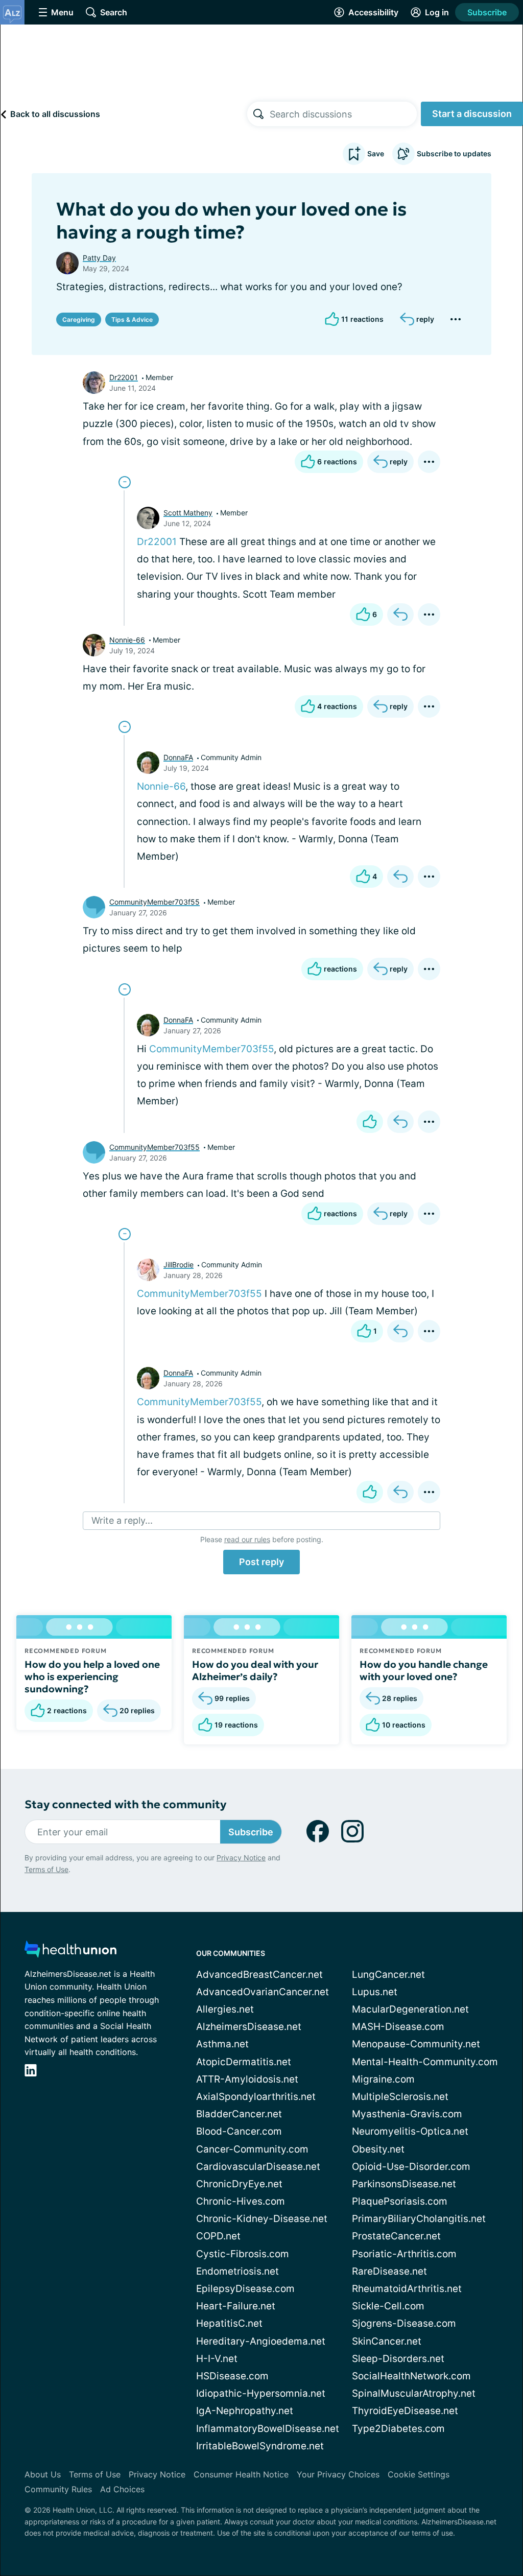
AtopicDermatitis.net (244, 2062)
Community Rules (58, 2489)
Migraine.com (383, 2079)
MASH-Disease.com (398, 2027)
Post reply (261, 1562)
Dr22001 (124, 377)
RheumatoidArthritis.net (407, 2289)
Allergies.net (225, 2009)
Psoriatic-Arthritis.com (404, 2254)
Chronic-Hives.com (241, 2201)
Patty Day (99, 258)
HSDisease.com (232, 2376)
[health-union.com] (70, 1952)
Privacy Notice (241, 1858)
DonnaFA (178, 757)
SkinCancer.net (387, 2341)
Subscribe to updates (454, 153)
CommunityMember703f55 (154, 902)
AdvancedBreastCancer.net (259, 1975)
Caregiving (79, 320)
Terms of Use (46, 1869)
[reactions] (370, 1122)
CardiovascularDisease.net (258, 2167)
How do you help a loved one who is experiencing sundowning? (92, 1676)
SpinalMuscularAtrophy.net (414, 2393)
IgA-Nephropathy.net (245, 2411)
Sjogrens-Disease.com (404, 2323)
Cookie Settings (419, 2474)
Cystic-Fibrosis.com (243, 2254)
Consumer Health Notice (241, 2474)
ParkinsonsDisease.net (404, 2184)
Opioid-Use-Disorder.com (411, 2167)
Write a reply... (122, 1520)
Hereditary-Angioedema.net (261, 2341)
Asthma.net (222, 2044)
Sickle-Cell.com (388, 2306)
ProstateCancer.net (396, 2236)
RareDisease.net (389, 2271)
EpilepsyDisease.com (245, 2289)
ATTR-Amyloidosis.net (247, 2079)
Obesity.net (378, 2149)
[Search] (258, 114)
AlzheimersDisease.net (249, 2027)
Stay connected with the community (125, 1804)
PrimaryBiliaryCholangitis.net (419, 2219)
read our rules (247, 1539)
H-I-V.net (217, 2359)
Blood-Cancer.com (239, 2131)
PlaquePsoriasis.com (400, 2201)
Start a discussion (472, 114)
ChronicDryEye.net (239, 2184)
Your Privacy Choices (338, 2474)
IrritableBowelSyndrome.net (260, 2446)
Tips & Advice (132, 320)
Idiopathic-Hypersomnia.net (261, 2393)
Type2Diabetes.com (398, 2429)
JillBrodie (179, 1265)
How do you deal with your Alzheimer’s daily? (255, 1670)
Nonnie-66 (127, 640)
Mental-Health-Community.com (425, 2062)
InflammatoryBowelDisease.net (268, 2429)
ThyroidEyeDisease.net (405, 2411)
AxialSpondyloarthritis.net (256, 2097)
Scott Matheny (188, 513)
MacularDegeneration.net (410, 2009)
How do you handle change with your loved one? (424, 1670)
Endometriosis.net (237, 2271)
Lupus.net (375, 1992)
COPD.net (218, 2236)
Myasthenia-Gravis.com (407, 2114)
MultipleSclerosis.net (400, 2097)
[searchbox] (343, 114)
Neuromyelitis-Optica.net (410, 2131)
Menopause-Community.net (416, 2044)
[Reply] (400, 615)
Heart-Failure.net (236, 2306)
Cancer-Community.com (252, 2149)
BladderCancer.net (239, 2114)
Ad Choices (122, 2489)
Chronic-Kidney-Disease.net (262, 2219)
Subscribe (487, 12)
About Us (43, 2474)
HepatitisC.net (229, 2323)
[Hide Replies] (125, 482)
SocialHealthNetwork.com (411, 2376)
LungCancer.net (388, 1975)
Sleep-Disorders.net (398, 2359)
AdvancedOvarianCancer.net (263, 1992)
